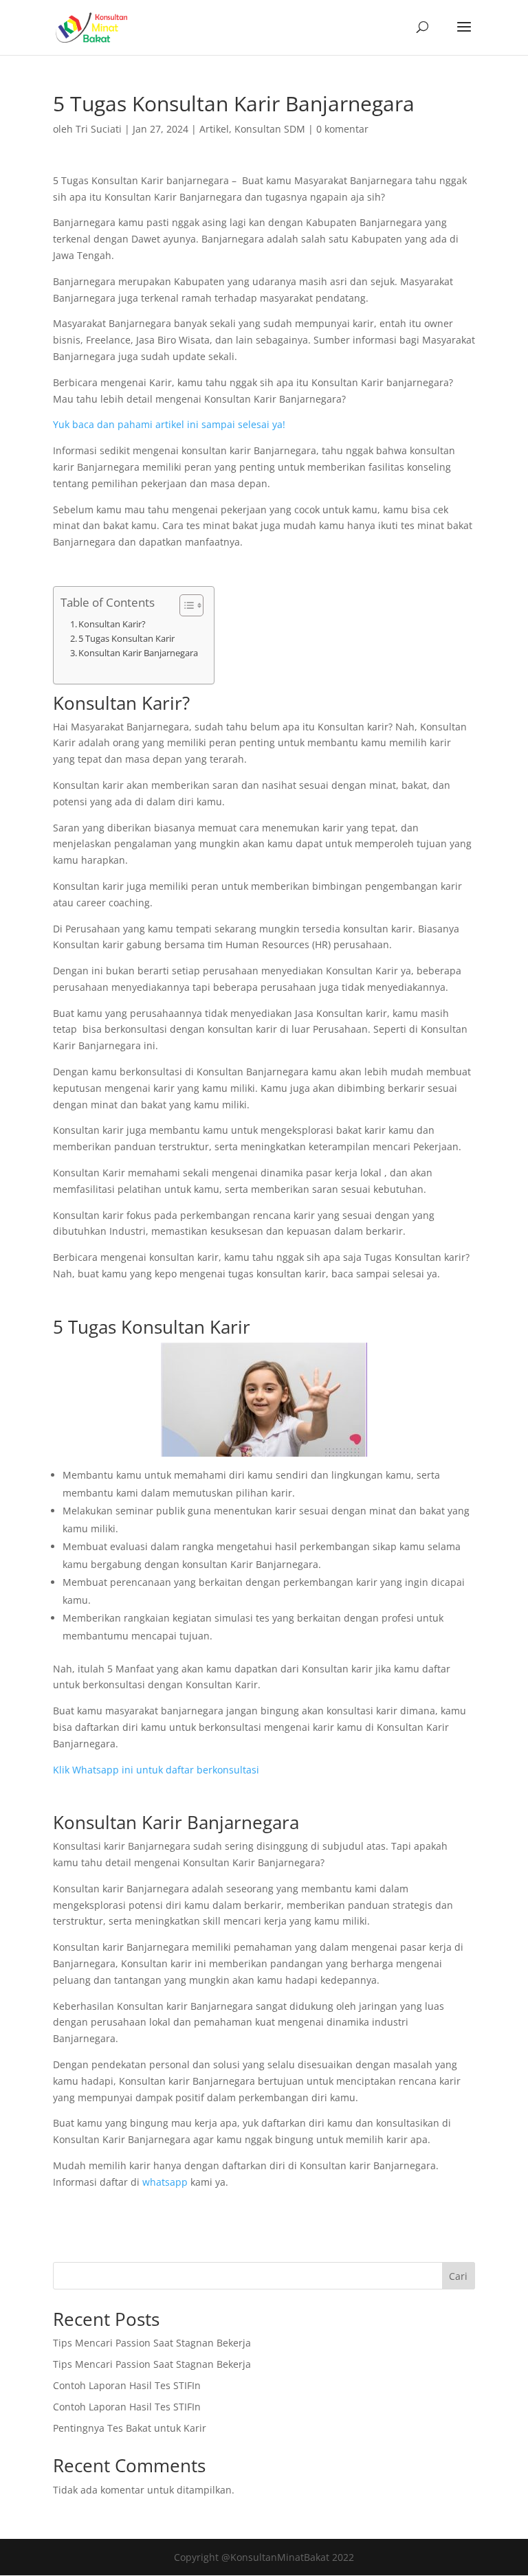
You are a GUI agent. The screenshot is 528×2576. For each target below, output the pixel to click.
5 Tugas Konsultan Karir (126, 639)
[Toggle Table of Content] (185, 605)
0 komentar (342, 129)
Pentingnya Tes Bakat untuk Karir (130, 2428)
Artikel (214, 129)
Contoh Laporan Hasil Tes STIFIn (127, 2385)
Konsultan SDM (270, 129)
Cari (458, 2276)
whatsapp (165, 2182)
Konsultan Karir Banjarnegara (139, 653)
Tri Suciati (99, 129)
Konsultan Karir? (112, 624)
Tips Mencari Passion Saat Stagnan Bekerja (152, 2343)
